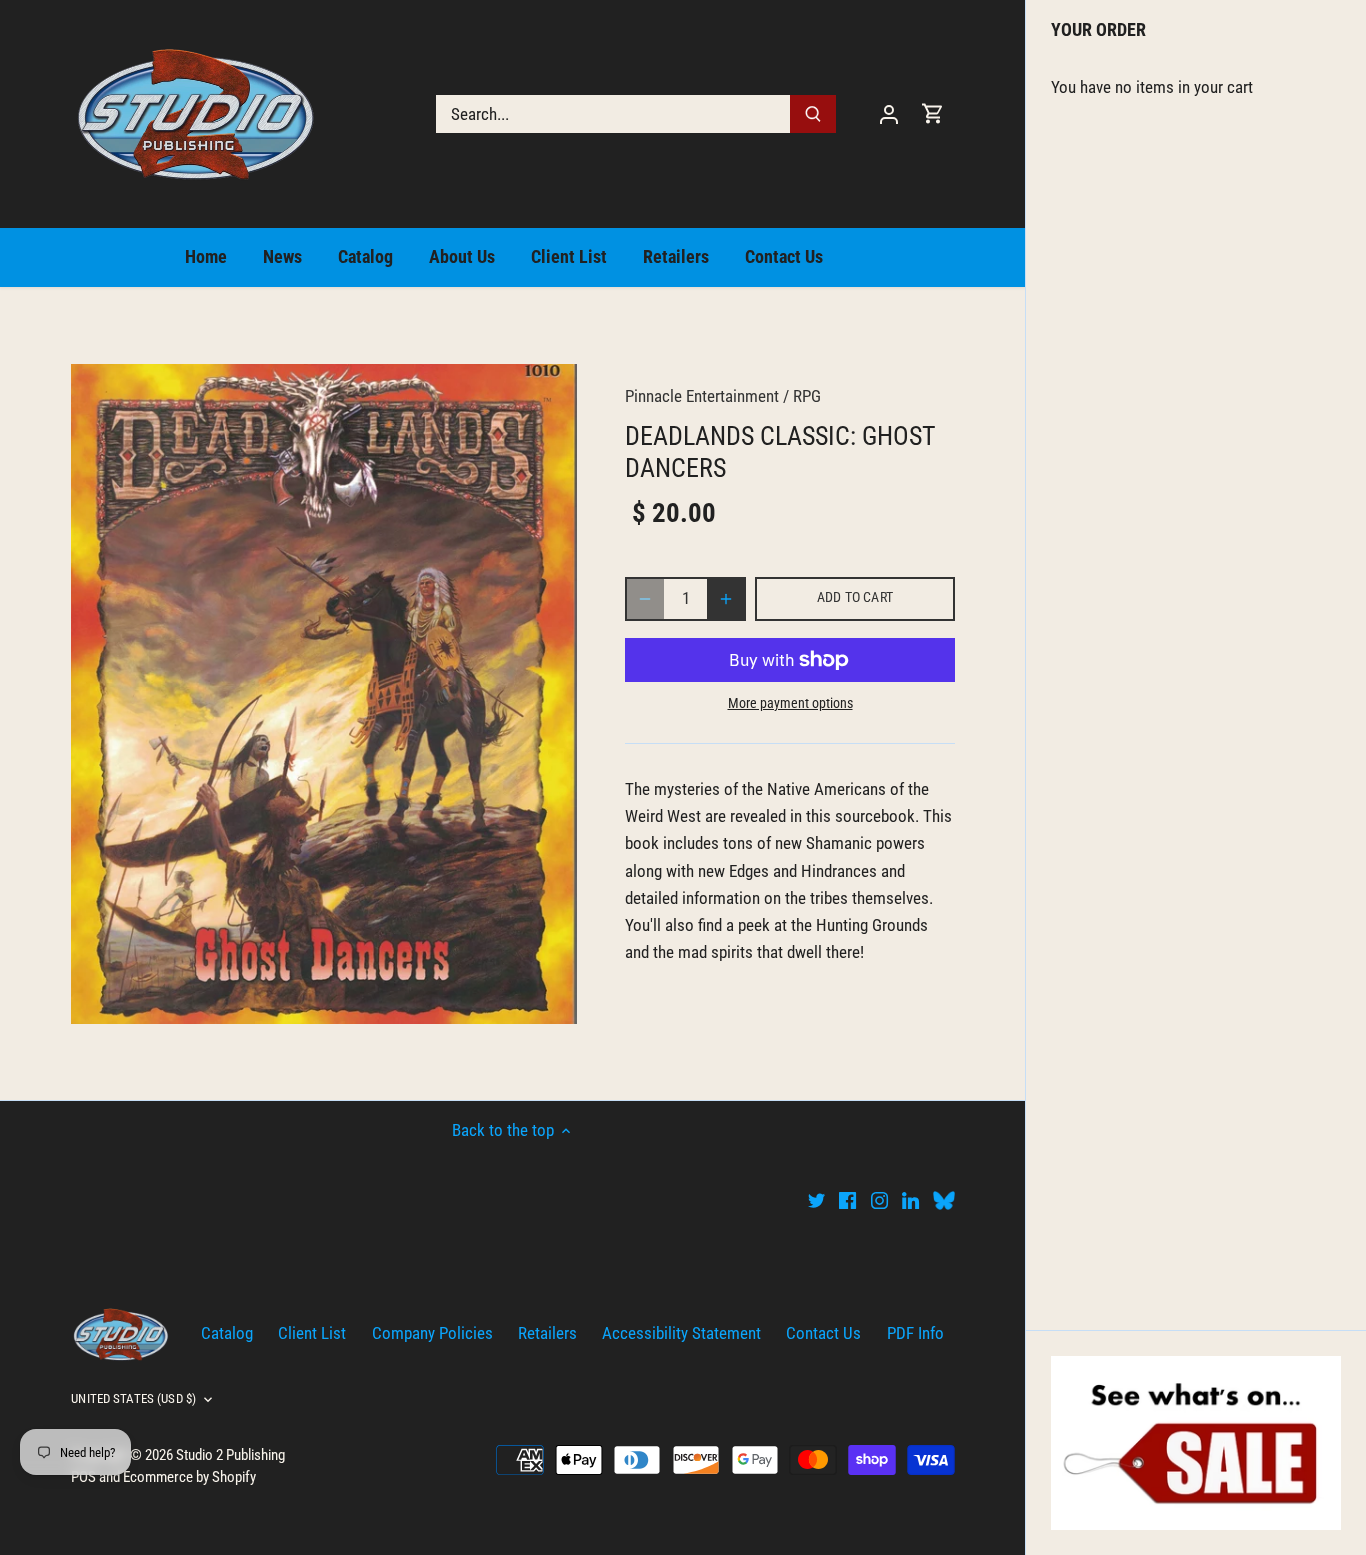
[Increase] (726, 599)
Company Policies (432, 1333)
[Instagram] (879, 1200)
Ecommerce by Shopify (189, 1477)
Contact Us (823, 1333)
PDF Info (915, 1333)
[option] (324, 693)
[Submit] (814, 114)
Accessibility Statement (681, 1333)
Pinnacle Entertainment (702, 396)
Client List (312, 1333)
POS (83, 1477)
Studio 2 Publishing (230, 1455)
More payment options (790, 703)
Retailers (547, 1333)
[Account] (889, 113)
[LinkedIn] (910, 1200)
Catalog (227, 1333)
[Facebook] (847, 1200)
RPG (807, 396)
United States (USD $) (133, 1398)
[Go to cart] (933, 113)
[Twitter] (816, 1200)
